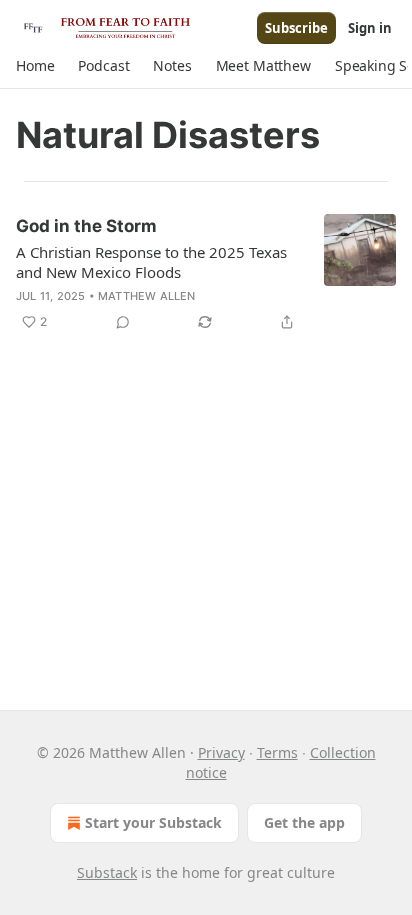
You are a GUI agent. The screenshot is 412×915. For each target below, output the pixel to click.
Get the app (304, 822)
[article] (206, 274)
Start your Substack (153, 822)
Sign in (370, 28)
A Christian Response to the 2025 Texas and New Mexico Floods (151, 262)
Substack (107, 872)
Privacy (221, 752)
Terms (277, 752)
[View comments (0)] (123, 322)
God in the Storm (86, 226)
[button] (35, 66)
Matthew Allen (147, 296)
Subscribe (296, 28)
